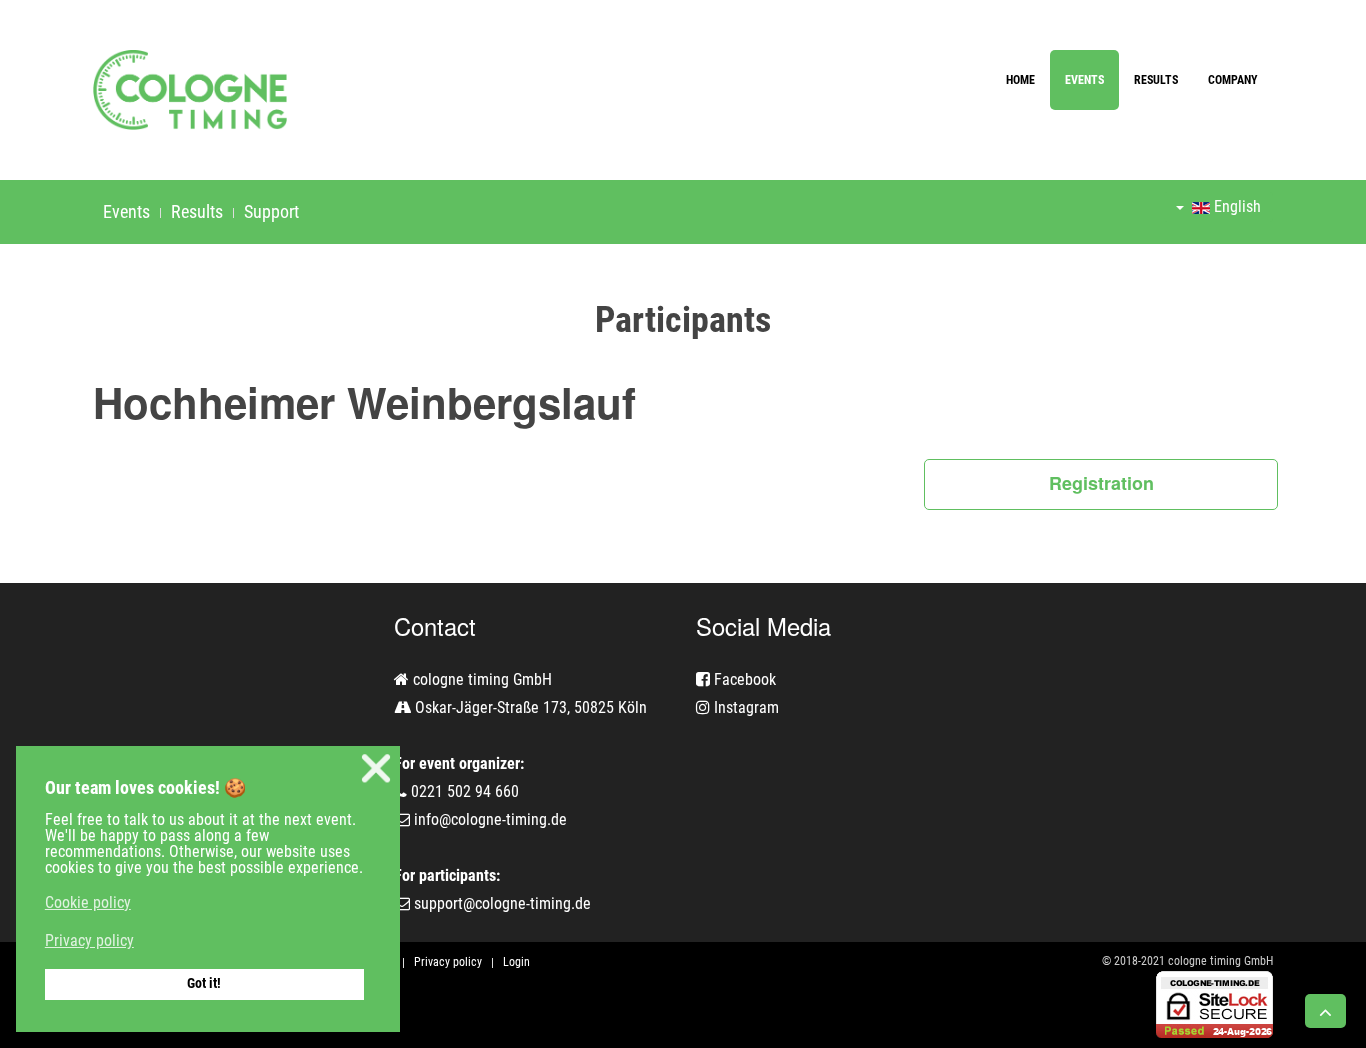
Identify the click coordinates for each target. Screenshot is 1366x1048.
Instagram (744, 707)
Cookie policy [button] (88, 902)
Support (271, 211)
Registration (1101, 483)
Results (1156, 80)
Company (1233, 80)
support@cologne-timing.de (502, 903)
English (1235, 206)
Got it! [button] (204, 983)
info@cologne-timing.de (490, 819)
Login (516, 962)
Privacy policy (448, 962)
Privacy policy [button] (89, 940)
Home (1020, 80)
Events (1084, 80)
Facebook (743, 679)
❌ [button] (376, 768)
